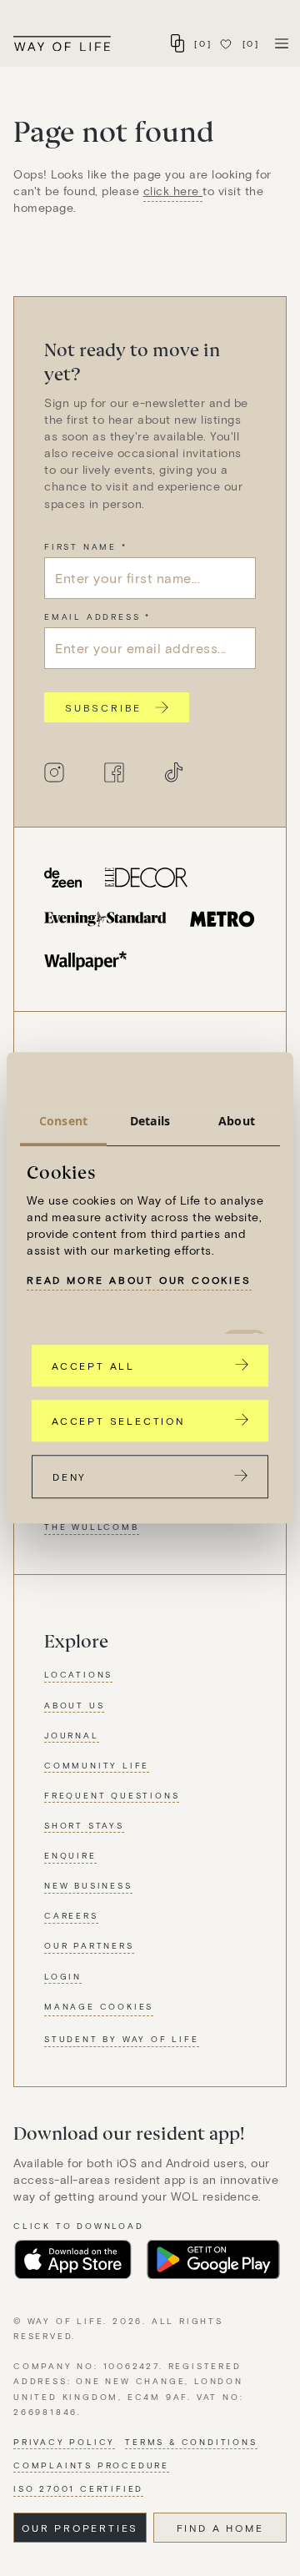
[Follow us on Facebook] (114, 772)
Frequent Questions (112, 1795)
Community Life (97, 1765)
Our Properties (80, 2528)
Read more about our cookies (139, 1280)
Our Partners (89, 1945)
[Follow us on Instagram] (54, 772)
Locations (78, 1674)
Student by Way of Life (122, 2039)
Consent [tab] (63, 1121)
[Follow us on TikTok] (174, 772)
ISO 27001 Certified (78, 2488)
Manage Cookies (99, 2006)
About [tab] (237, 1121)
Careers (71, 1915)
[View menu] (282, 43)
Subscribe (103, 707)
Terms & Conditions (191, 2442)
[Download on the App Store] (73, 2260)
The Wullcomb (92, 1527)
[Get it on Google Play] (213, 2260)
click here (173, 191)
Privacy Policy (64, 2442)
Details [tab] (150, 1121)
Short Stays (84, 1825)
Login (63, 1976)
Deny (70, 1477)
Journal (72, 1735)
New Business (88, 1885)
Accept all (93, 1366)
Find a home (220, 2528)
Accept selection (118, 1421)
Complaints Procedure (91, 2465)
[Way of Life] (62, 44)
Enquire (70, 1855)
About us (74, 1705)
